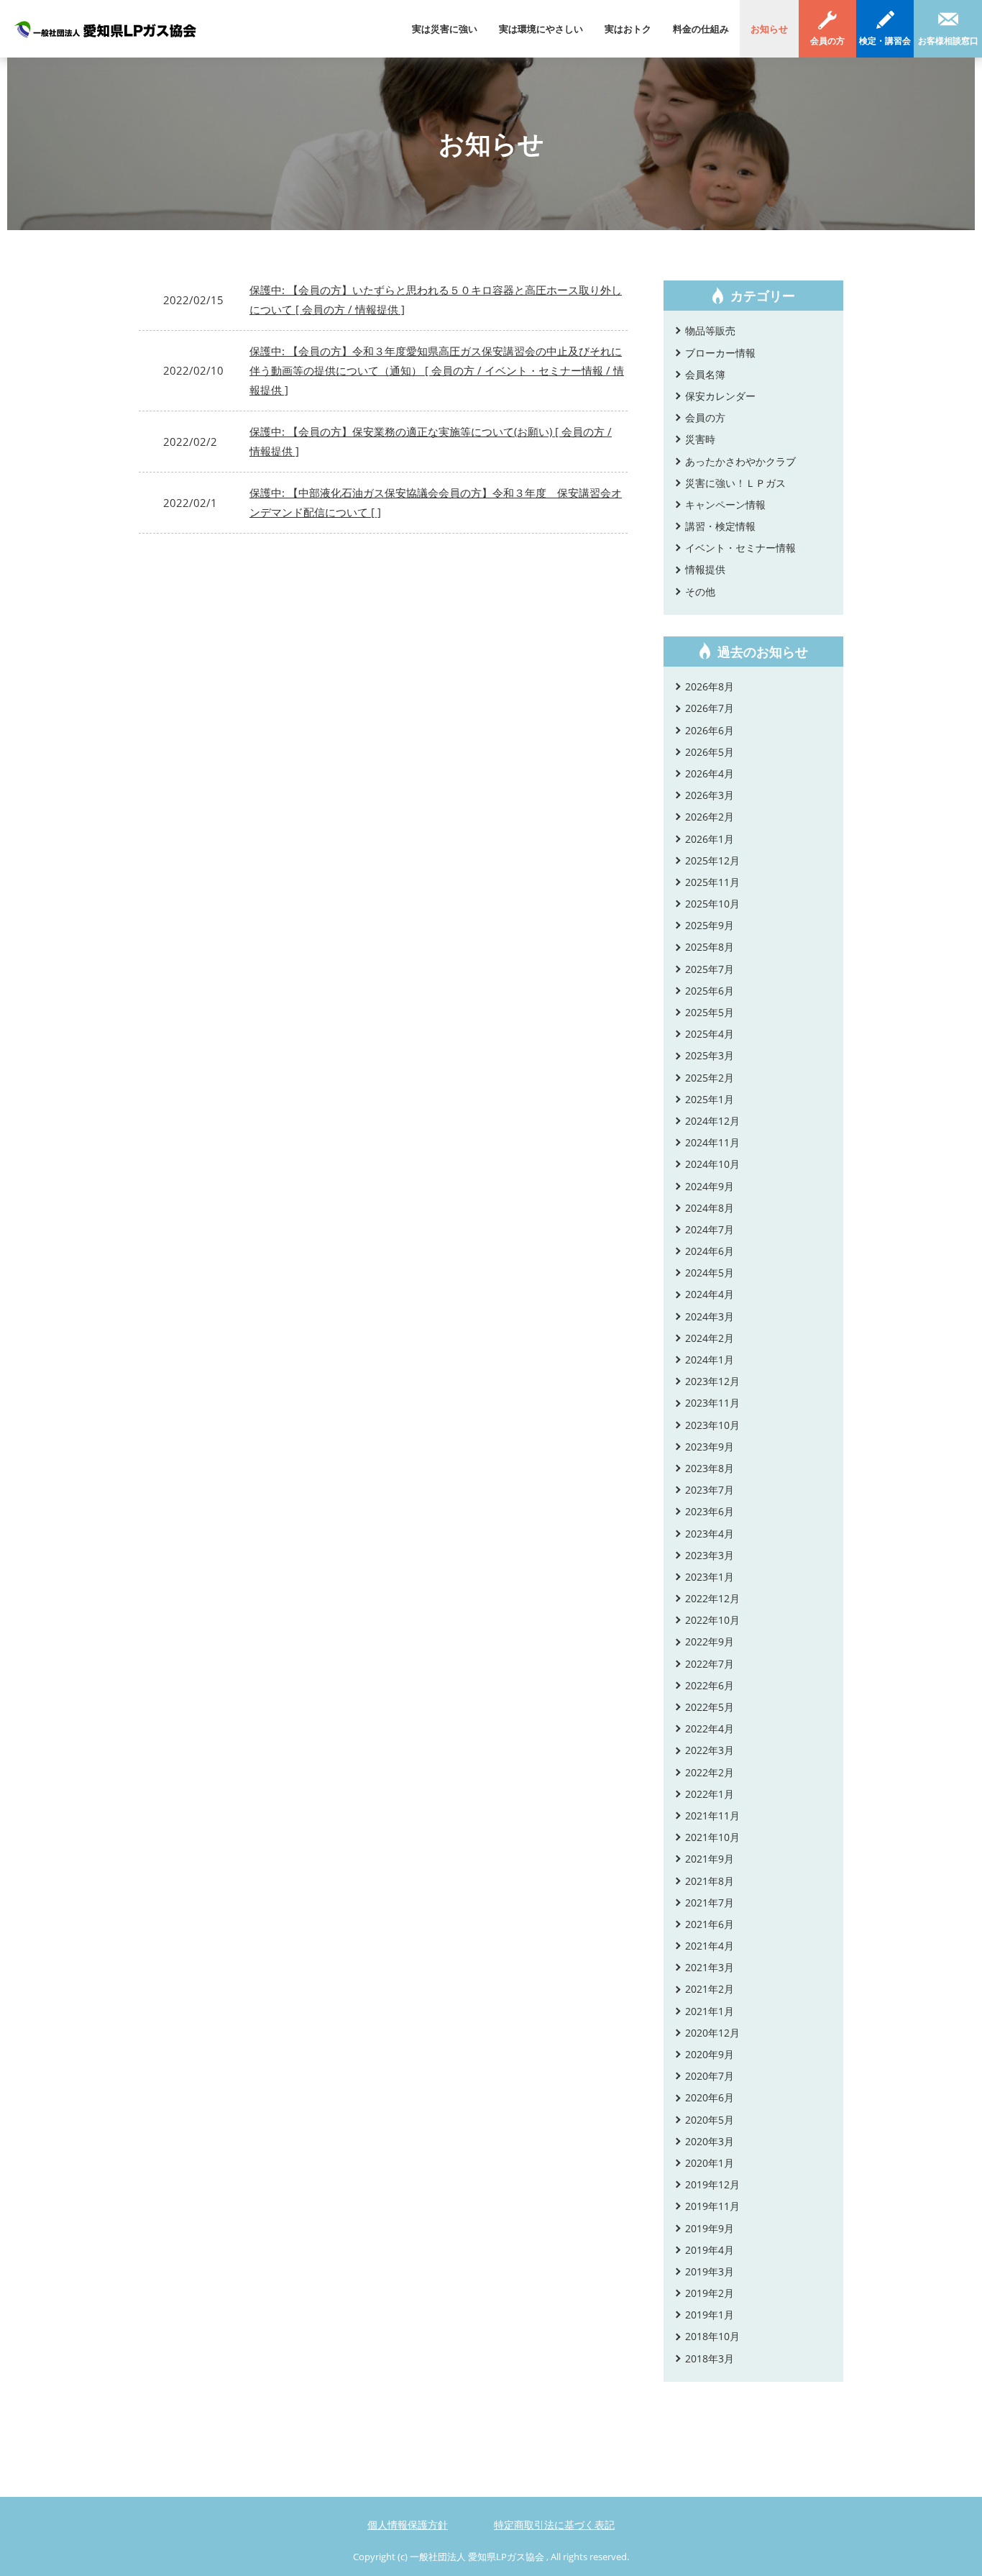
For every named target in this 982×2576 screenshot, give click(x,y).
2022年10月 (712, 1620)
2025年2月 (710, 1078)
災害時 (700, 439)
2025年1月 (710, 1099)
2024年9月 (710, 1186)
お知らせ (769, 29)
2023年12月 (712, 1381)
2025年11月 (712, 882)
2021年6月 (710, 1924)
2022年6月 (710, 1685)
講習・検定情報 (720, 526)
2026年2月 (710, 817)
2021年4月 (710, 1946)
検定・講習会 (885, 41)
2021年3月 (710, 1967)
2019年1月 (710, 2315)
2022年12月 (712, 1598)
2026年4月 (710, 773)
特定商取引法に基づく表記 (554, 2525)
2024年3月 (710, 1316)
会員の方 (827, 41)
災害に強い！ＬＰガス (735, 483)
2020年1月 (710, 2163)
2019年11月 (712, 2206)
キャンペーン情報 (725, 504)
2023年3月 (710, 1555)
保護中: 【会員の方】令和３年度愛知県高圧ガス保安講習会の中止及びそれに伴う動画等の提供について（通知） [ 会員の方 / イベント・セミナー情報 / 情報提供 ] (437, 370)
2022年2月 (710, 1772)
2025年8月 (710, 947)
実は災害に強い (445, 29)
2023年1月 (710, 1577)
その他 (700, 592)
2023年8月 (710, 1468)
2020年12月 (712, 2033)
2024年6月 (710, 1251)
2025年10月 (712, 904)
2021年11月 (712, 1815)
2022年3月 (710, 1750)
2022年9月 (710, 1641)
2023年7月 (710, 1490)
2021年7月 (710, 1903)
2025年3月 (710, 1055)
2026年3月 (710, 795)
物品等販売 (710, 330)
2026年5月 (710, 752)
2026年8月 (710, 686)
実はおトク (628, 29)
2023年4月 (710, 1534)
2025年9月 (710, 925)
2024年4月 (710, 1294)
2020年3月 (710, 2141)
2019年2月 (710, 2293)
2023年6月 (710, 1511)
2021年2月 (710, 1989)
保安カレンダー (720, 396)
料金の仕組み (701, 29)
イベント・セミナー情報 (740, 548)
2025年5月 (710, 1012)
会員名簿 (705, 374)
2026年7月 (710, 708)
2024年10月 (712, 1164)
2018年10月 (712, 2336)
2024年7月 (710, 1229)
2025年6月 (710, 991)
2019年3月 (710, 2271)
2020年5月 (710, 2120)
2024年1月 (710, 1360)
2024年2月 (710, 1338)
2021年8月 (710, 1881)
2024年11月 (712, 1142)
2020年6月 (710, 2097)
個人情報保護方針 (408, 2525)
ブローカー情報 (720, 353)
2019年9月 (710, 2228)
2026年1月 (710, 839)
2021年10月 (712, 1837)
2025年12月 (712, 860)
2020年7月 (710, 2076)
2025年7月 (710, 969)
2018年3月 (710, 2358)
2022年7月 (710, 1664)
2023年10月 (712, 1425)
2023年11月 (712, 1403)
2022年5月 (710, 1707)
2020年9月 (710, 2054)
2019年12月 (712, 2184)
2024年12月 (712, 1121)
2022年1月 (710, 1794)
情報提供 (705, 569)
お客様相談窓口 (948, 41)
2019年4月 (710, 2250)
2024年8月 (710, 1208)
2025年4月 (710, 1034)
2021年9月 (710, 1859)
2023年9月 (710, 1447)
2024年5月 (710, 1273)
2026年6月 (710, 730)
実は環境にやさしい (541, 29)
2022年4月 (710, 1728)
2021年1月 (710, 2011)
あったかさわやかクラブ (740, 461)
